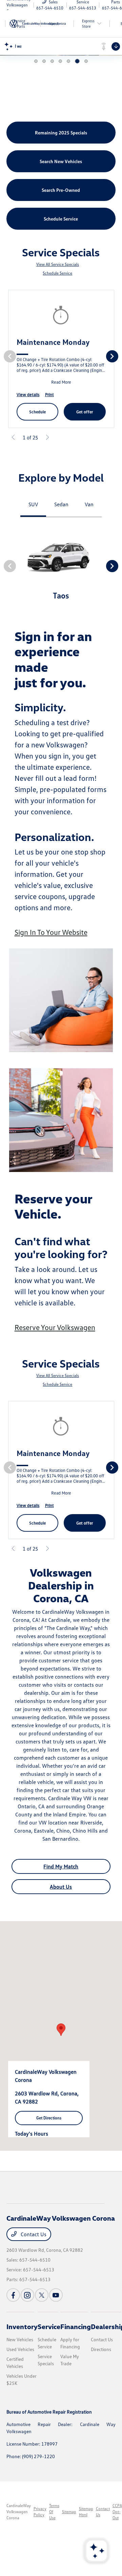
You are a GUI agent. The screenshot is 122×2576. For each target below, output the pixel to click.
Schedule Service (57, 273)
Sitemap (69, 2512)
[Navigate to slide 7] (86, 61)
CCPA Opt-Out (117, 2512)
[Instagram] (27, 2295)
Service (49, 2326)
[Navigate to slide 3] (52, 61)
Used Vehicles (20, 2349)
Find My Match (61, 1866)
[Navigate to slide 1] (36, 61)
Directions (101, 2349)
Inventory (22, 2326)
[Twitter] (42, 2295)
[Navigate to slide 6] (77, 61)
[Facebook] (13, 2295)
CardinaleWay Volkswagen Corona (19, 2512)
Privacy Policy (40, 2512)
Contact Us (33, 2234)
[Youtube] (56, 2295)
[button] (61, 2030)
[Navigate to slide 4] (60, 61)
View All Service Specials (58, 264)
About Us (61, 1887)
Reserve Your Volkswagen (55, 1327)
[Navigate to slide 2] (44, 61)
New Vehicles (20, 2339)
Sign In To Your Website (51, 932)
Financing (76, 2326)
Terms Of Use (54, 2512)
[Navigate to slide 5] (68, 61)
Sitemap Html (86, 2512)
